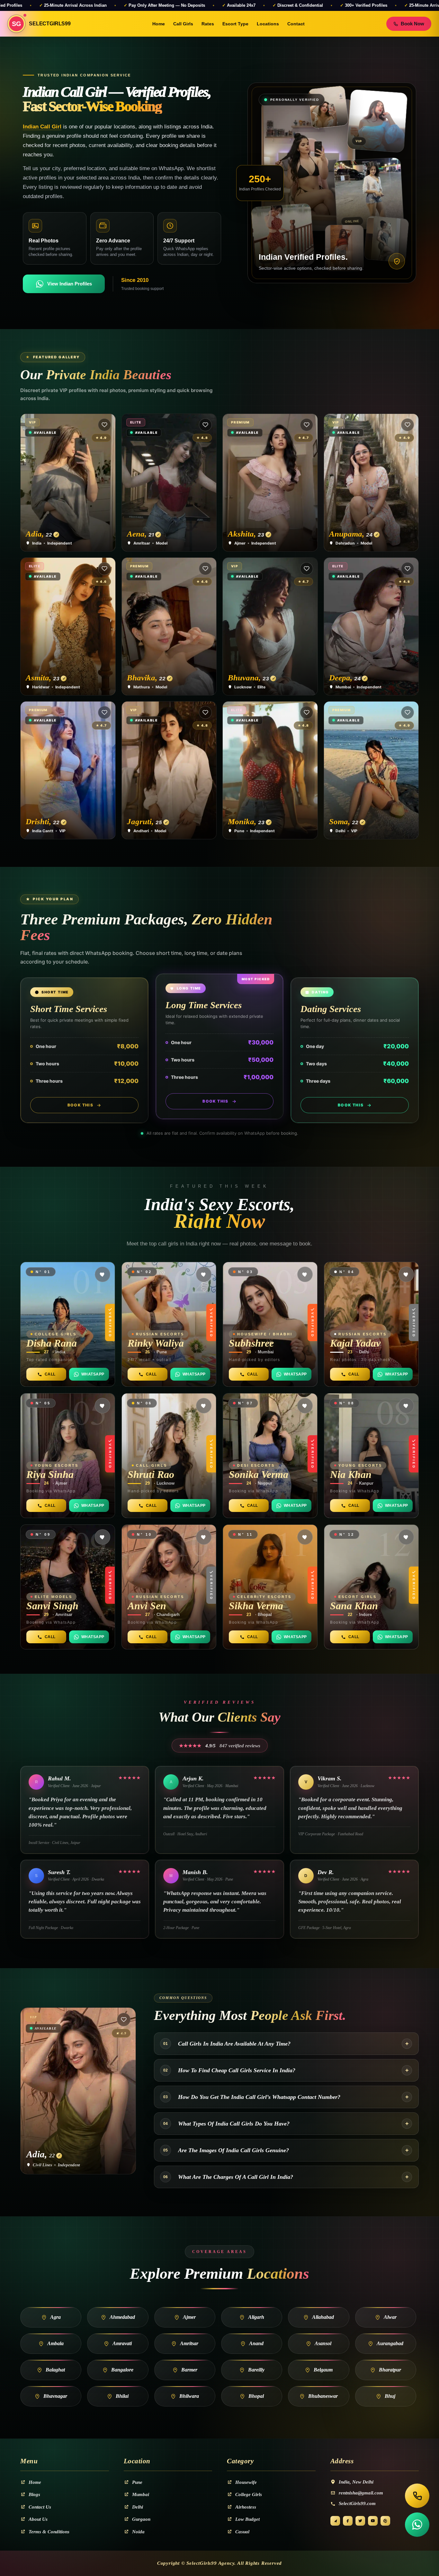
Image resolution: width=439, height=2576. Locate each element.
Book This (81, 1105)
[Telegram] (335, 2521)
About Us (38, 2519)
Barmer (189, 2370)
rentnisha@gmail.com (361, 2493)
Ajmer (189, 2317)
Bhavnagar (55, 2396)
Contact (296, 24)
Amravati (122, 2343)
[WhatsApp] (417, 2525)
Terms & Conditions (49, 2532)
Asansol (323, 2343)
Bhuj (390, 2396)
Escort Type (235, 24)
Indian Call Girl (42, 127)
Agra (55, 2317)
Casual (242, 2532)
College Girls (249, 2494)
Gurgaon (141, 2519)
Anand (256, 2343)
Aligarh (256, 2317)
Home (159, 24)
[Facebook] (348, 2521)
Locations (268, 24)
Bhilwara (189, 2396)
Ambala (55, 2343)
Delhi (138, 2507)
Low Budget (247, 2519)
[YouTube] (373, 2521)
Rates (208, 24)
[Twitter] (360, 2521)
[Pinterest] (385, 2521)
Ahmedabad (122, 2317)
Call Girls (183, 24)
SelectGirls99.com (357, 2503)
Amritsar (189, 2343)
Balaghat (55, 2370)
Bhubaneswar (323, 2396)
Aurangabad (390, 2343)
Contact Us (40, 2507)
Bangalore (122, 2370)
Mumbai (141, 2494)
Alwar (390, 2317)
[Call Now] (417, 2496)
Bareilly (256, 2370)
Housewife (246, 2482)
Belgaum (323, 2370)
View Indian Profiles (70, 284)
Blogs (34, 2494)
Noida (138, 2532)
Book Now (412, 24)
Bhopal (256, 2396)
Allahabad (323, 2317)
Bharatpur (390, 2370)
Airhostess (246, 2507)
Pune (137, 2482)
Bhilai (122, 2396)
